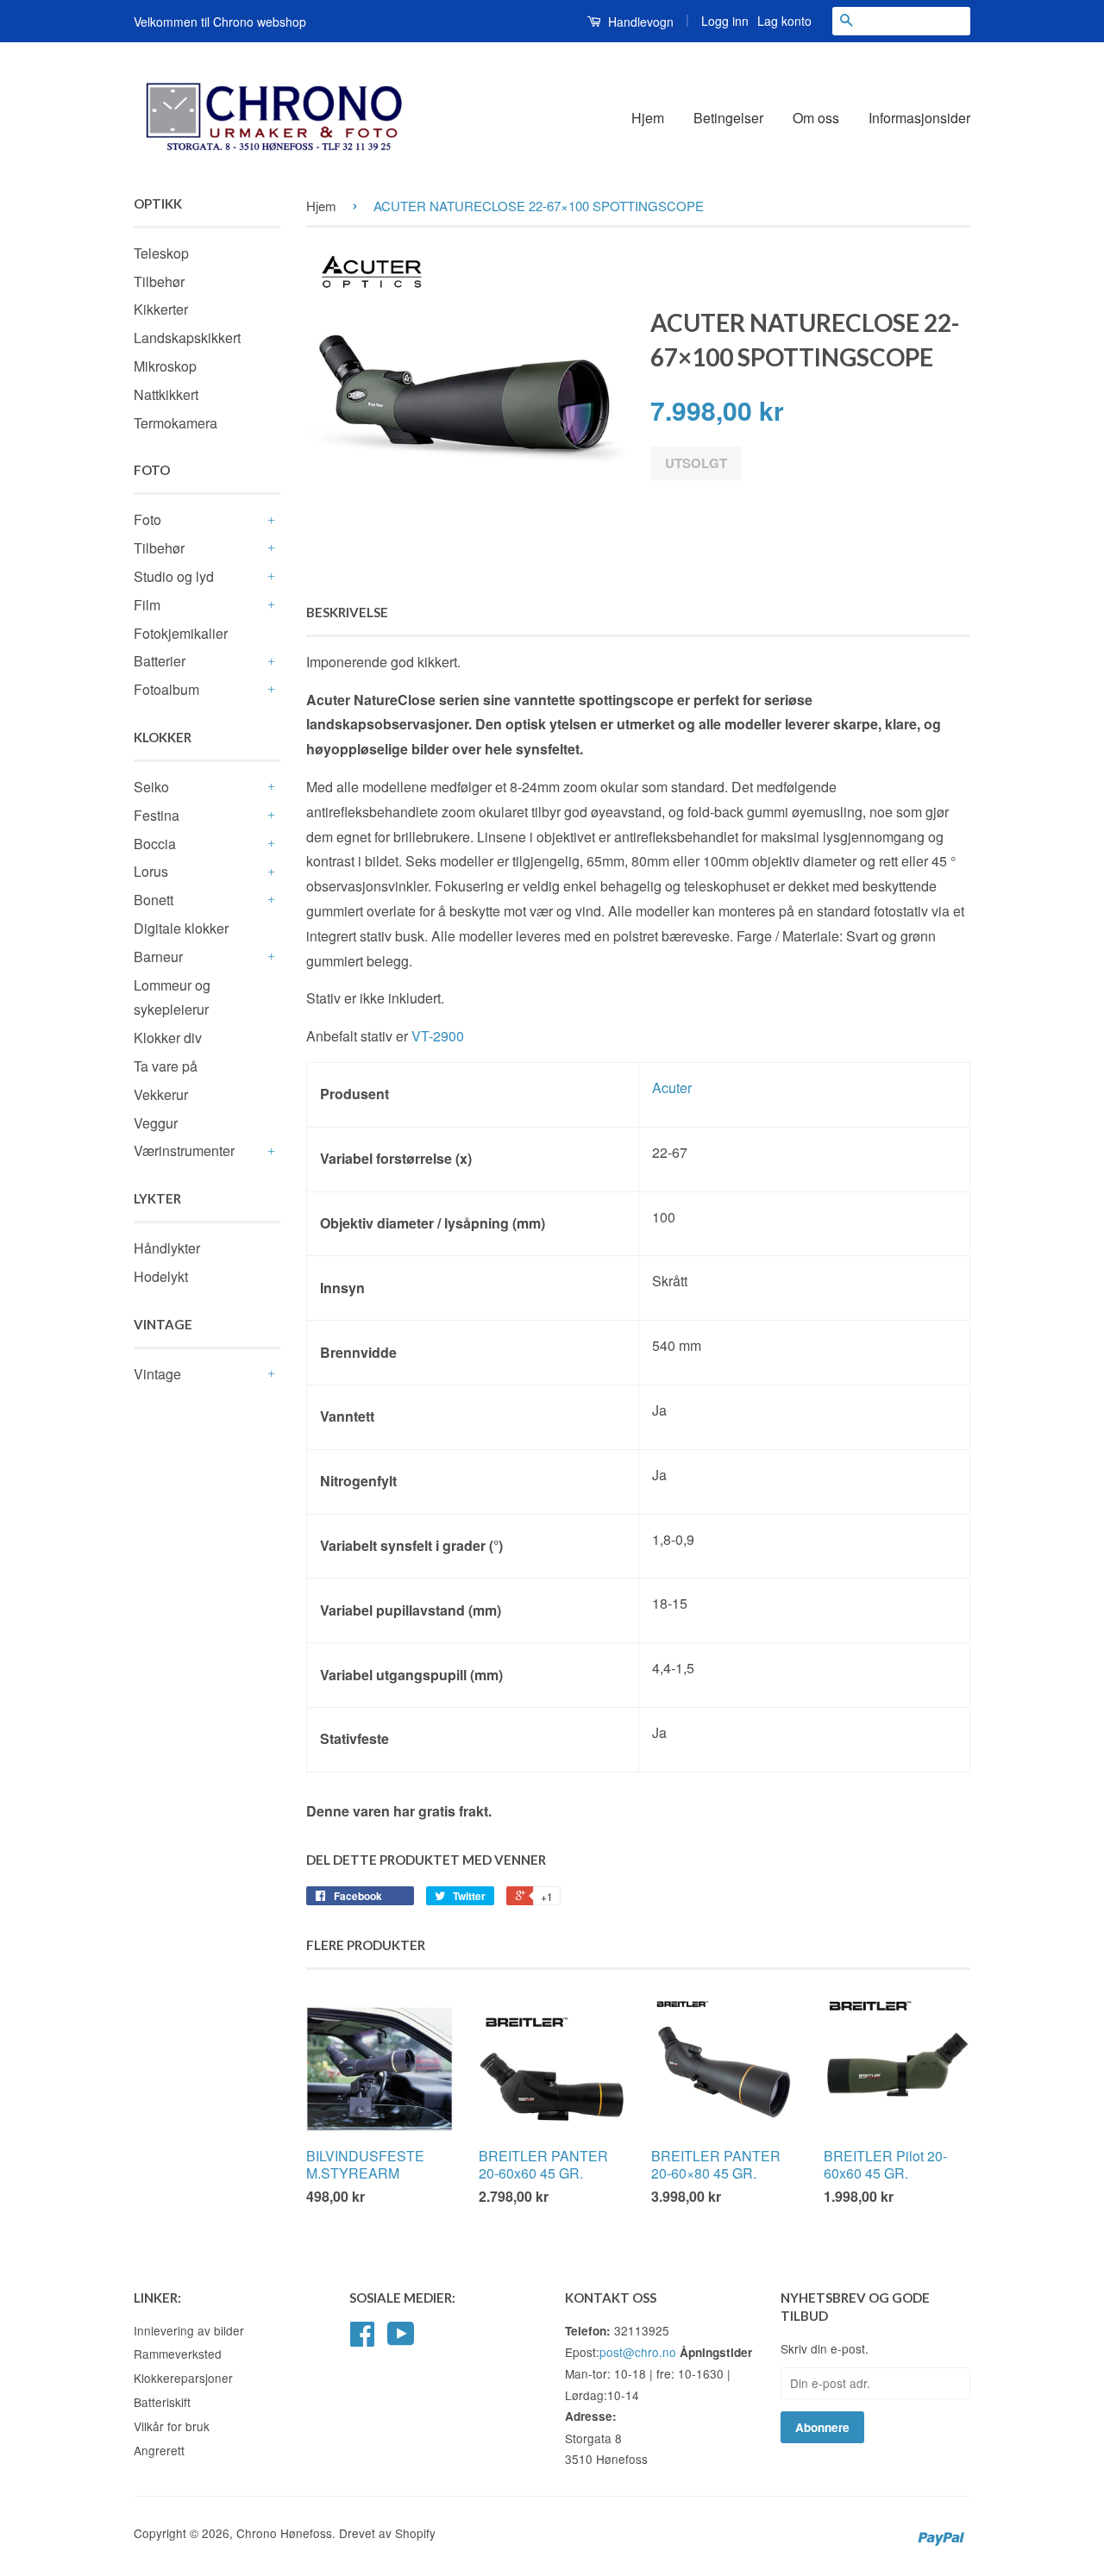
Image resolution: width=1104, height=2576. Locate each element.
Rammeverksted (178, 2354)
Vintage (157, 1374)
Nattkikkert (166, 394)
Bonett (154, 900)
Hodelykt (161, 1276)
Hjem (648, 118)
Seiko (151, 787)
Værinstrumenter (184, 1150)
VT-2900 (438, 1036)
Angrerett (159, 2450)
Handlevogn (639, 22)
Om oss (816, 118)
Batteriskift (162, 2402)
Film (147, 605)
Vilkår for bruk (172, 2426)
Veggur (156, 1123)
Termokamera (176, 423)
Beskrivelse (347, 612)
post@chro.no (638, 2352)
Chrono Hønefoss (284, 2533)
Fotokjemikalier (181, 633)
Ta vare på (166, 1066)
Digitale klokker (181, 928)
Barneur (158, 957)
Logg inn (725, 21)
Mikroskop (165, 366)
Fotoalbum (166, 689)
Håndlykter (167, 1248)
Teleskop (161, 253)
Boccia (155, 844)
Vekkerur (161, 1094)
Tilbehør (159, 281)
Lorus (151, 871)
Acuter (672, 1088)
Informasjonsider (919, 118)
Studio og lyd (174, 576)
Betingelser (728, 118)
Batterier (160, 661)
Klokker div (168, 1038)
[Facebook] (362, 2339)
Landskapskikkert (187, 338)
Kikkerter (161, 309)
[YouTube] (401, 2339)
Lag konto (784, 21)
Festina (157, 815)
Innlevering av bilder (189, 2330)
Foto (147, 519)
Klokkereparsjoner (183, 2378)
